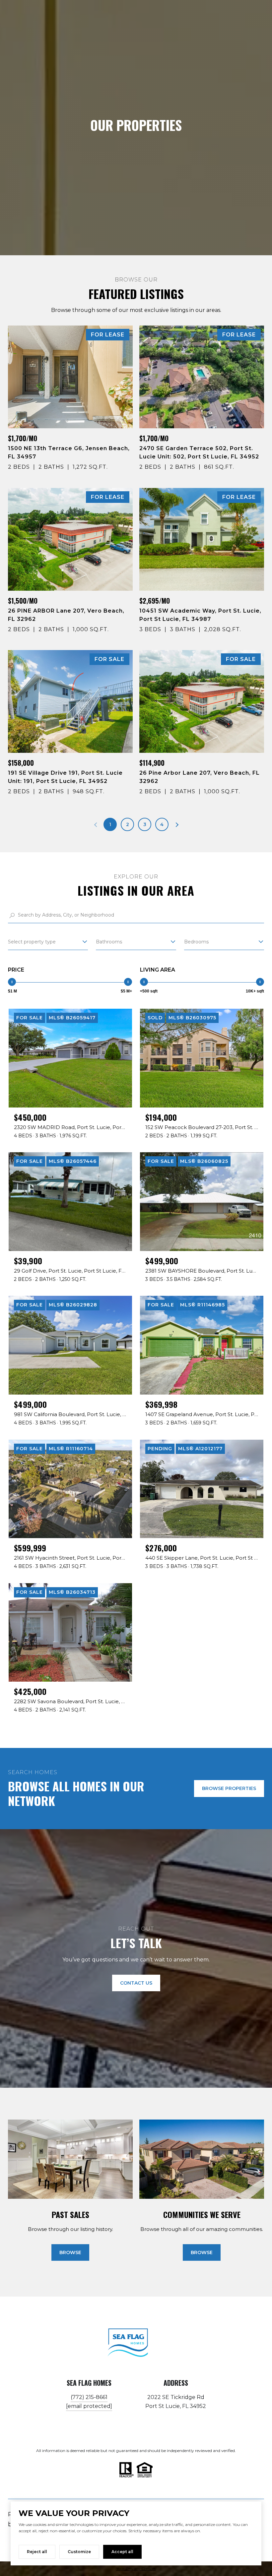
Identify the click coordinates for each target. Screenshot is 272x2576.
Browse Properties (229, 1788)
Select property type (32, 942)
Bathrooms (109, 942)
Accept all (122, 2552)
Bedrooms (196, 942)
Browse (70, 2252)
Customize (79, 2552)
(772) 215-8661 (89, 2397)
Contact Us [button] (136, 1983)
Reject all (37, 2552)
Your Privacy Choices (136, 2569)
